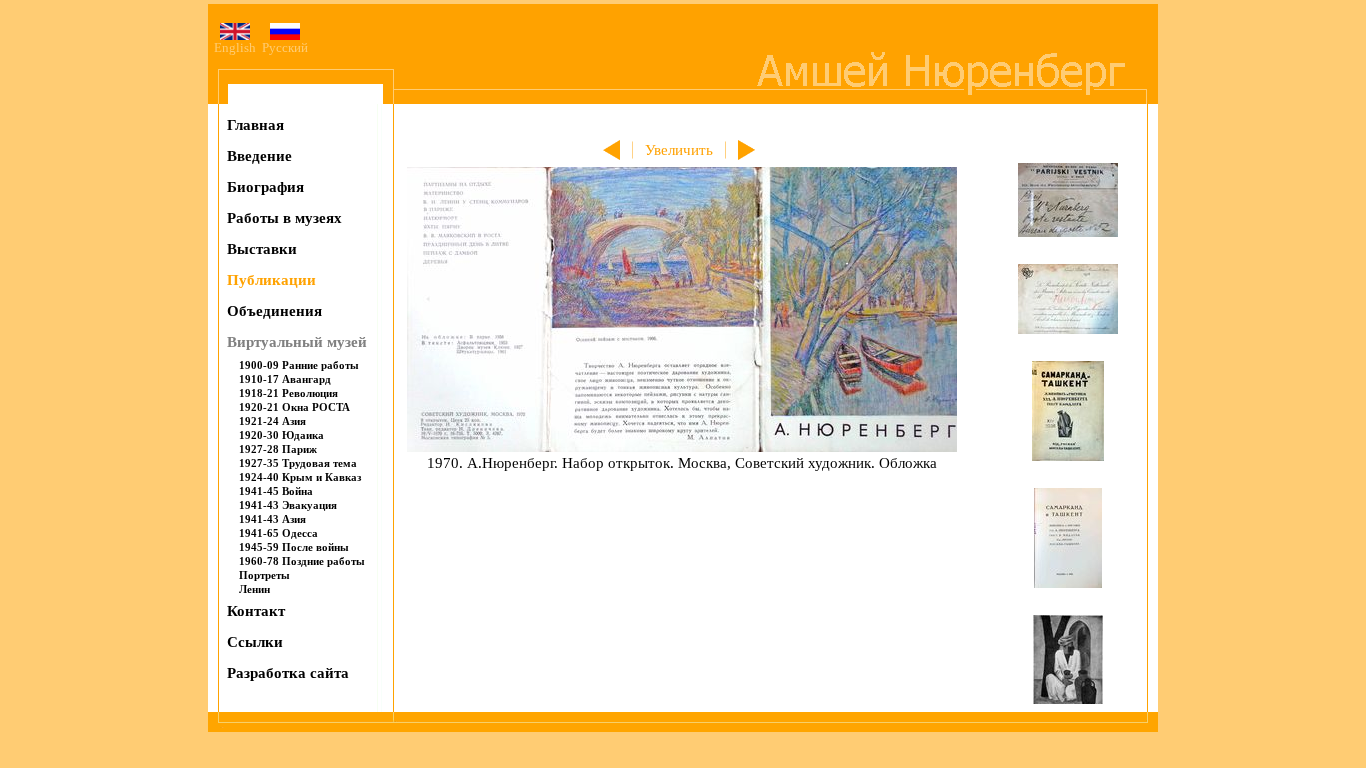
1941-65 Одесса (278, 533)
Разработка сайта (288, 673)
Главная (255, 125)
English (235, 47)
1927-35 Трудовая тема (298, 463)
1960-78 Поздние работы (302, 561)
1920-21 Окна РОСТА (294, 407)
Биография (265, 187)
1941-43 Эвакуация (288, 505)
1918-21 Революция (288, 393)
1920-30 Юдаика (281, 435)
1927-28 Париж (278, 449)
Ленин (254, 589)
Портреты (264, 575)
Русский (285, 47)
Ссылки (255, 642)
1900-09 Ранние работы (299, 365)
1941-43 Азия (272, 519)
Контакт (256, 611)
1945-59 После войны (294, 547)
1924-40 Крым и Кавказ (300, 477)
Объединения (274, 311)
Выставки (262, 249)
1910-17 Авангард (285, 379)
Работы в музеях (284, 218)
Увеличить (679, 150)
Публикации (271, 280)
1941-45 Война (276, 491)
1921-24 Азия (272, 421)
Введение (259, 156)
